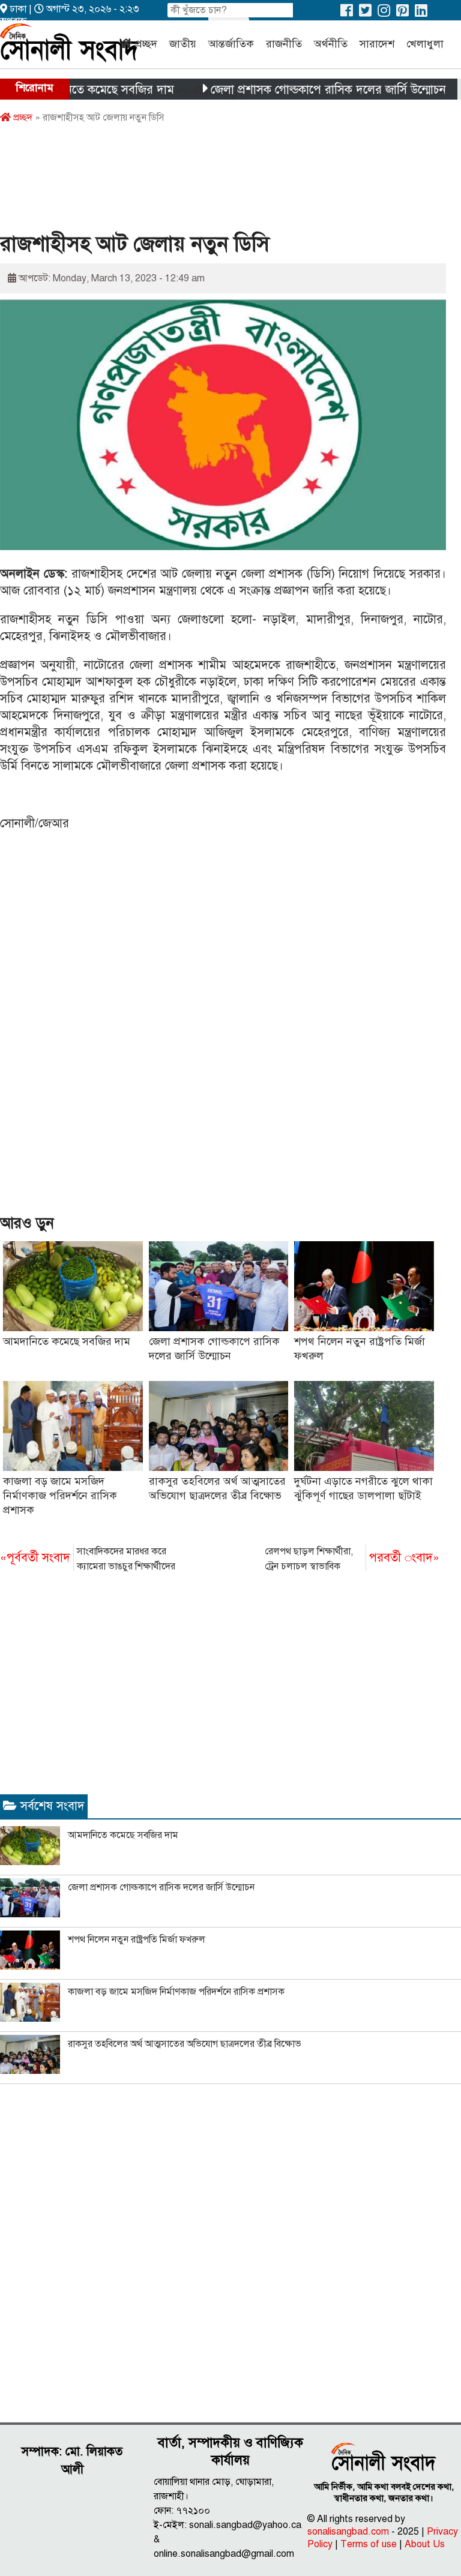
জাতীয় (183, 44)
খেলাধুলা (425, 44)
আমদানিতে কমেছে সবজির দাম (73, 90)
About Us (425, 2544)
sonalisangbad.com (348, 2532)
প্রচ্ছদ (146, 44)
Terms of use (369, 2544)
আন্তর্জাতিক (231, 44)
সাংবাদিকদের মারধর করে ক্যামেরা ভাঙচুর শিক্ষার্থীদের (88, 1559)
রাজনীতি (284, 44)
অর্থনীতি (331, 44)
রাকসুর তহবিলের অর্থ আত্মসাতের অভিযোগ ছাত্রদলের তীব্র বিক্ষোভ (185, 2044)
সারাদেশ (377, 44)
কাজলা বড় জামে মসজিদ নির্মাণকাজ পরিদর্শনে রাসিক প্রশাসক (60, 1496)
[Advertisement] (218, 182)
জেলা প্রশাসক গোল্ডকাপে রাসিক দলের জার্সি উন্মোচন (298, 90)
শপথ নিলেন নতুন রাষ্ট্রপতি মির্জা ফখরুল (137, 1939)
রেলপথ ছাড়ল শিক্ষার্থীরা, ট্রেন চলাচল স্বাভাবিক (352, 1559)
